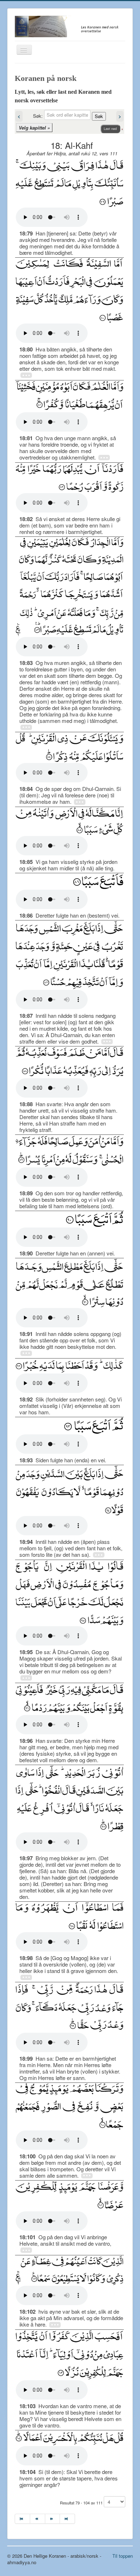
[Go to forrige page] (38, 2519)
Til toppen (123, 2556)
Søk (99, 116)
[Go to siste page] (67, 2519)
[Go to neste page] (53, 2519)
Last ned (110, 129)
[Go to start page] (22, 2519)
